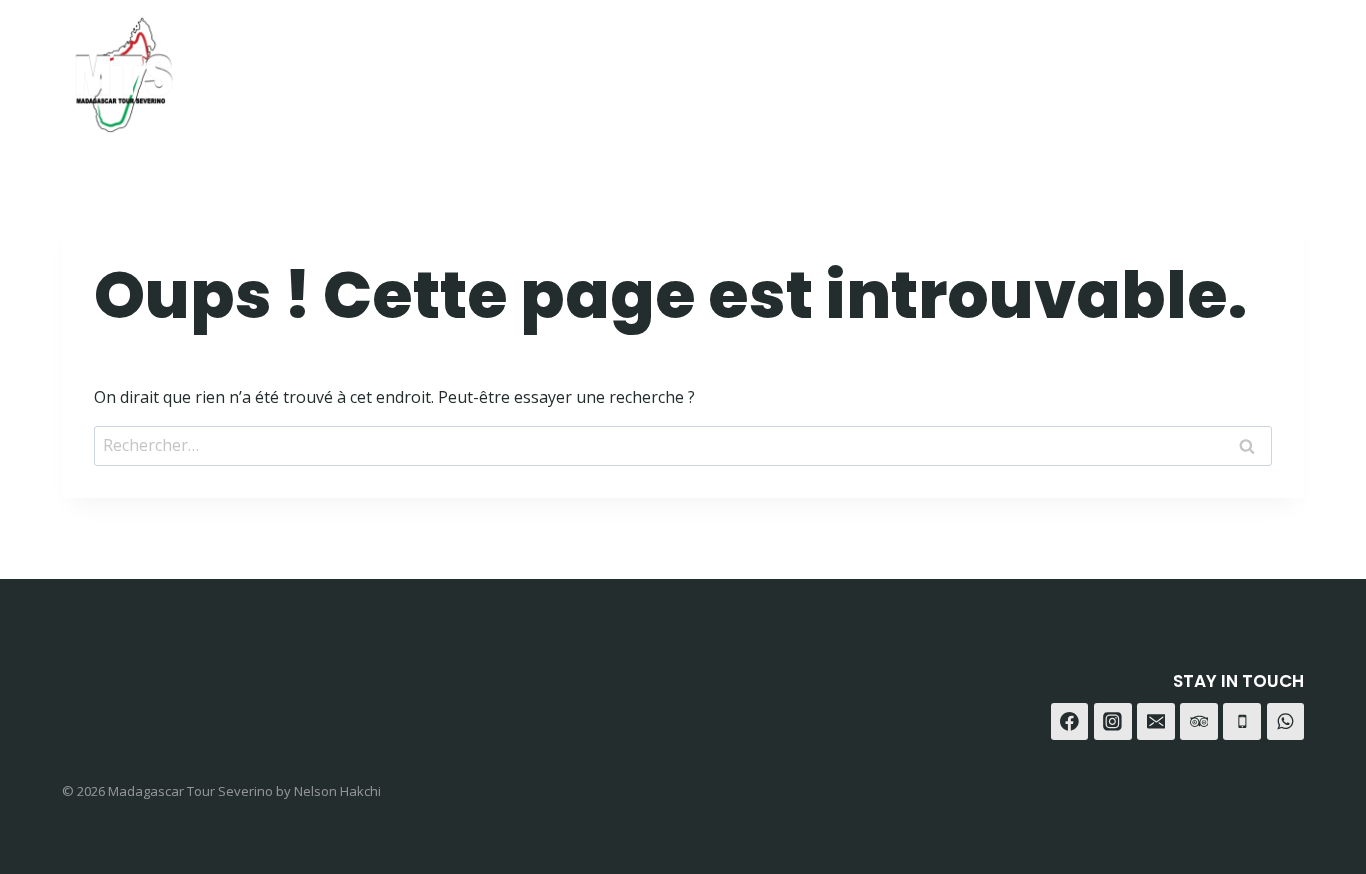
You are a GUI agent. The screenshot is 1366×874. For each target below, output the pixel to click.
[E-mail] (1156, 722)
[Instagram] (1182, 67)
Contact (1031, 67)
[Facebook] (1132, 67)
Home (722, 67)
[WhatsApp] (1231, 67)
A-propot (919, 67)
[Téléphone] (1242, 722)
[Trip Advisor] (1281, 67)
